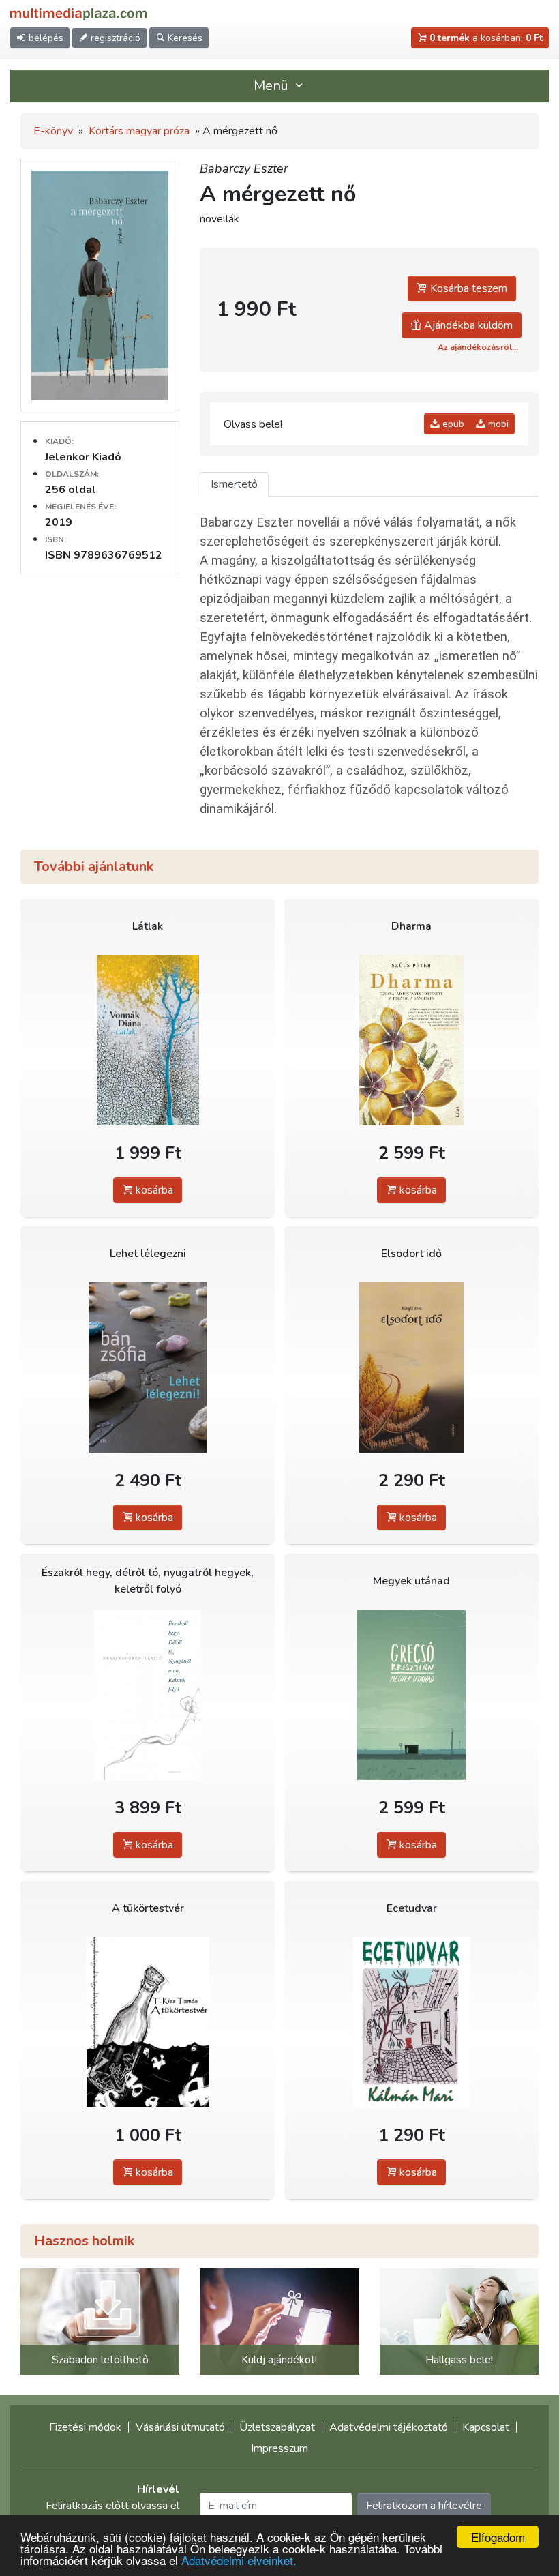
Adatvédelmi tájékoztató (389, 2427)
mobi (497, 424)
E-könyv (53, 131)
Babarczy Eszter (244, 168)
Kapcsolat (486, 2427)
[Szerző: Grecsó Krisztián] (411, 1694)
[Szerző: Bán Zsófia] (148, 1367)
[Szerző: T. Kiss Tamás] (148, 2022)
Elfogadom (498, 2537)
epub (452, 424)
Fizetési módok (85, 2427)
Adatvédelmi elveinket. (239, 2560)
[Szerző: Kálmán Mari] (411, 2022)
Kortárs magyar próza (139, 131)
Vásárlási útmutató (180, 2427)
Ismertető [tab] (234, 484)
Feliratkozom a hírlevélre (424, 2506)
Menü (273, 86)
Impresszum (279, 2448)
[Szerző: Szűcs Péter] (411, 1040)
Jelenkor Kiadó (83, 457)
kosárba (153, 1190)
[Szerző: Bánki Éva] (411, 1367)
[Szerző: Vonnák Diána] (148, 1040)
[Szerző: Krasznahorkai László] (148, 1694)
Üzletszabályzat (277, 2427)
